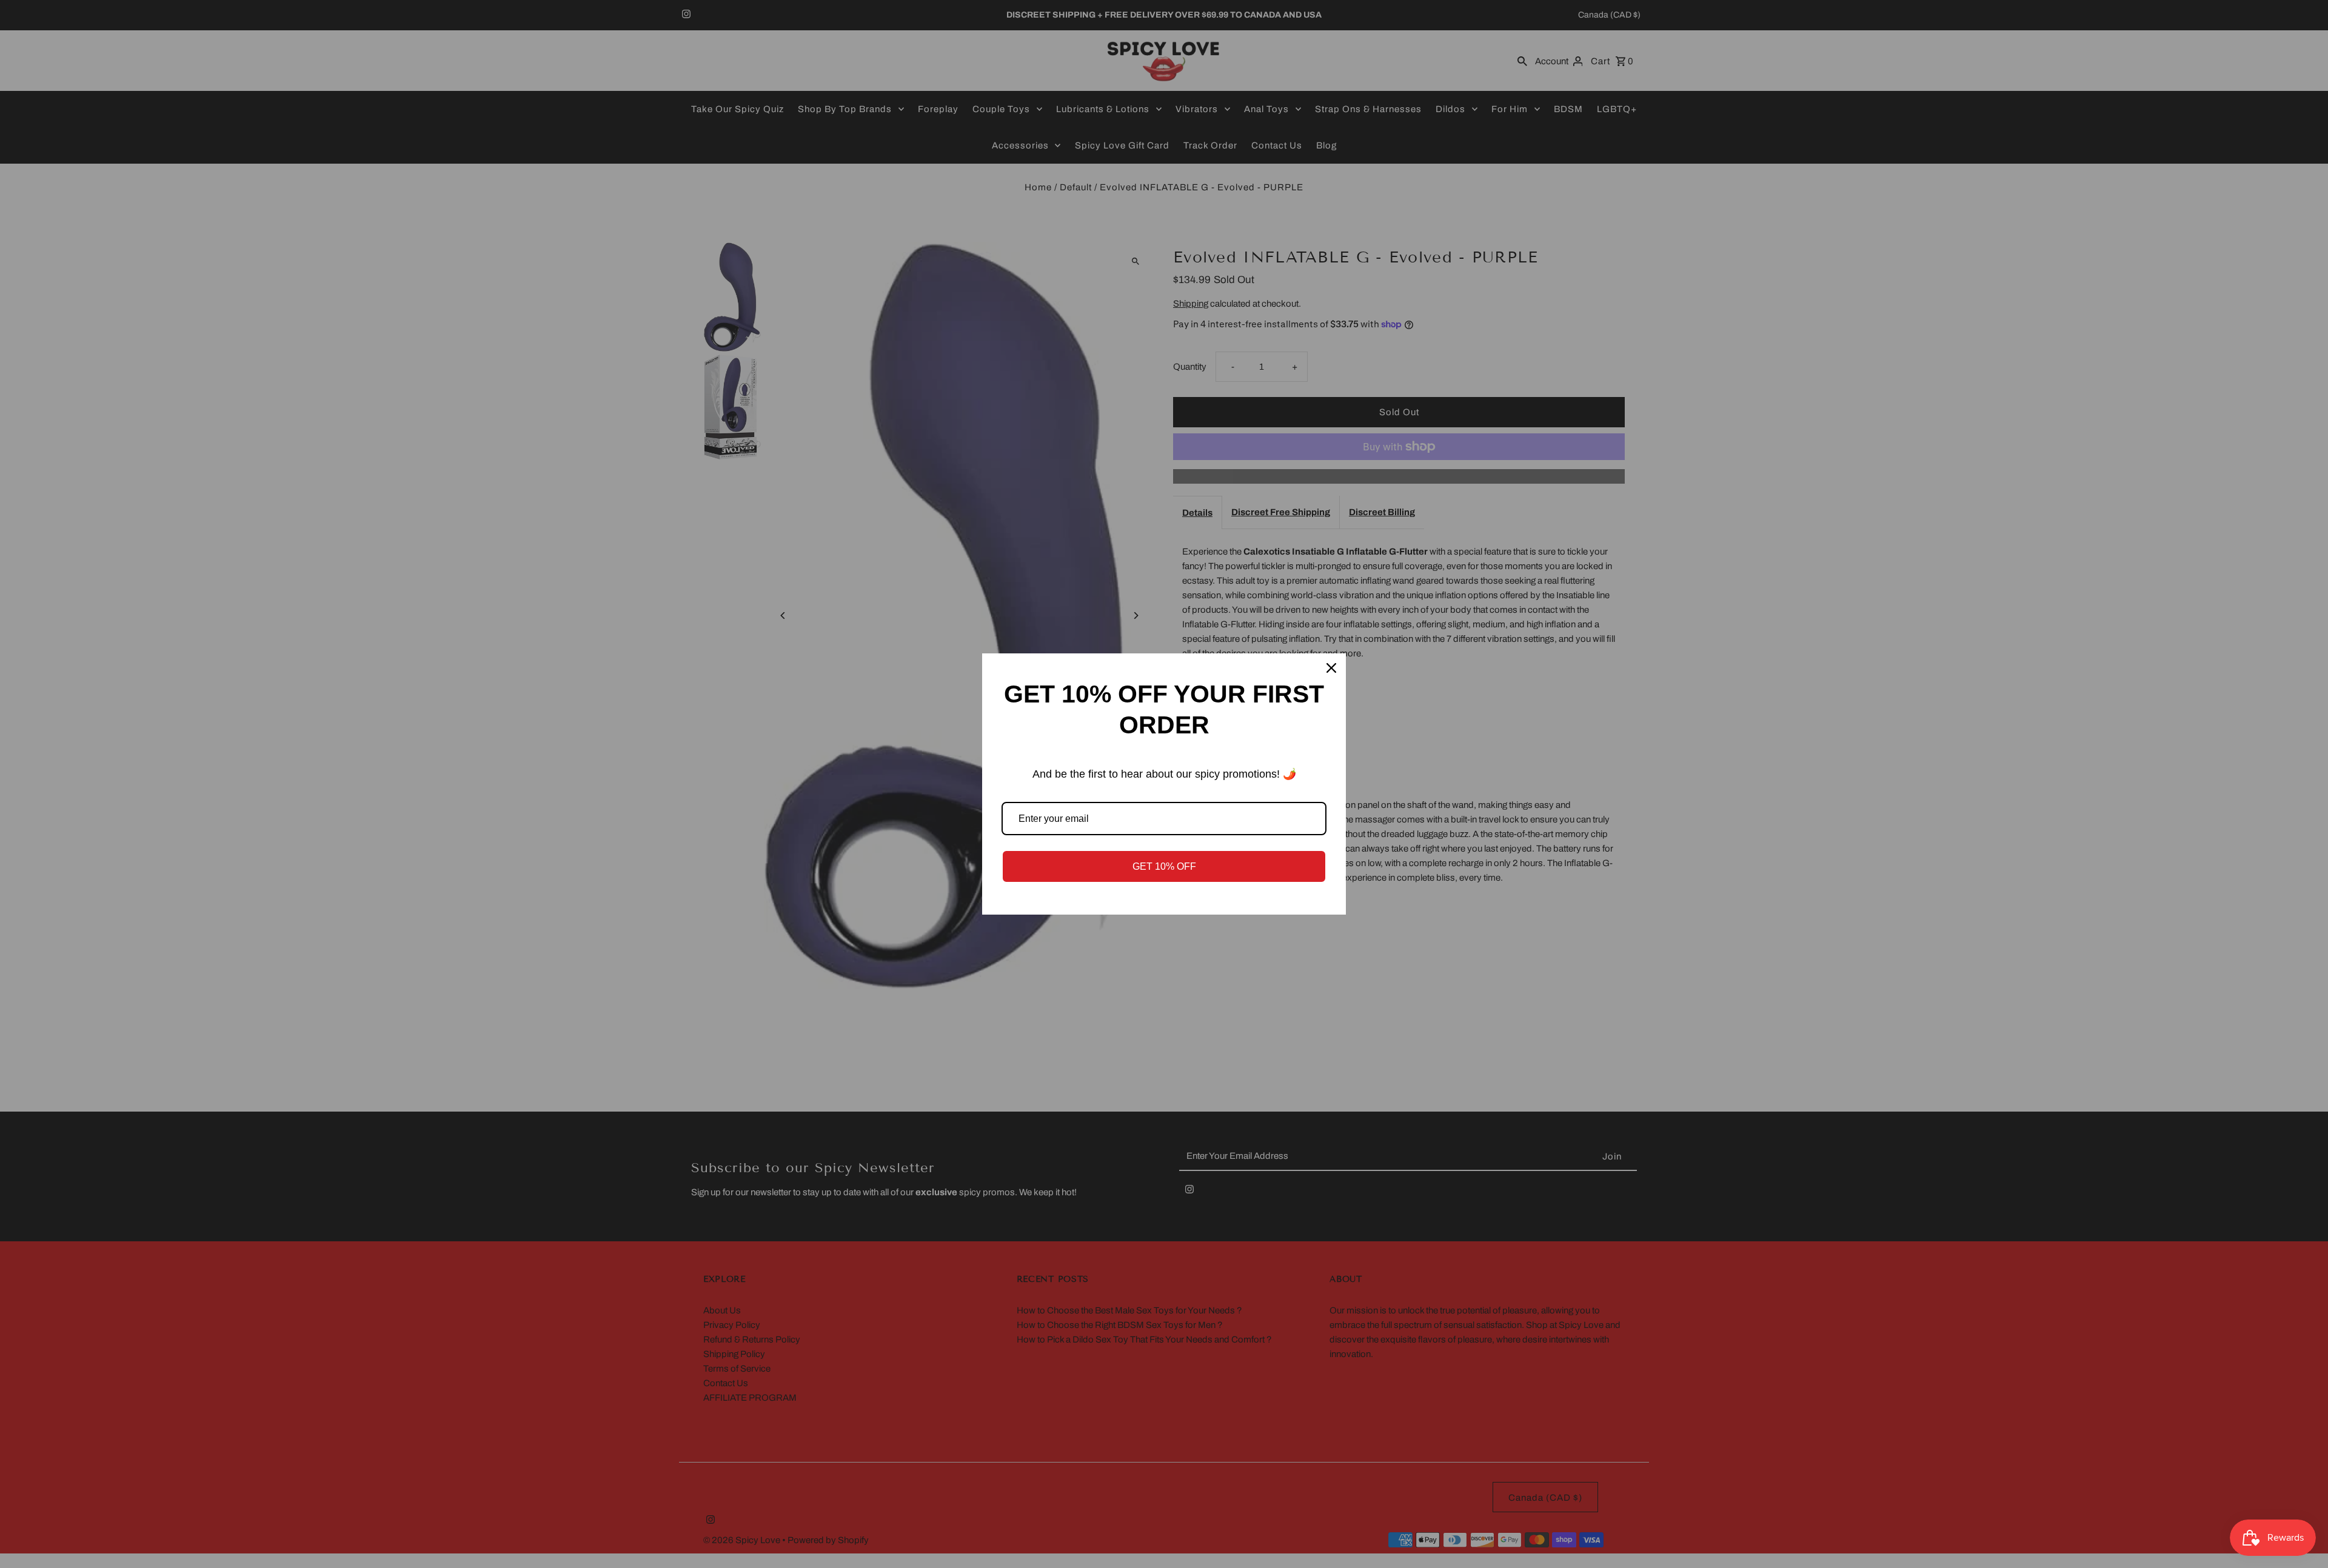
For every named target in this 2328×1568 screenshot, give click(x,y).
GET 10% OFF (1164, 866)
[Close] (1331, 668)
